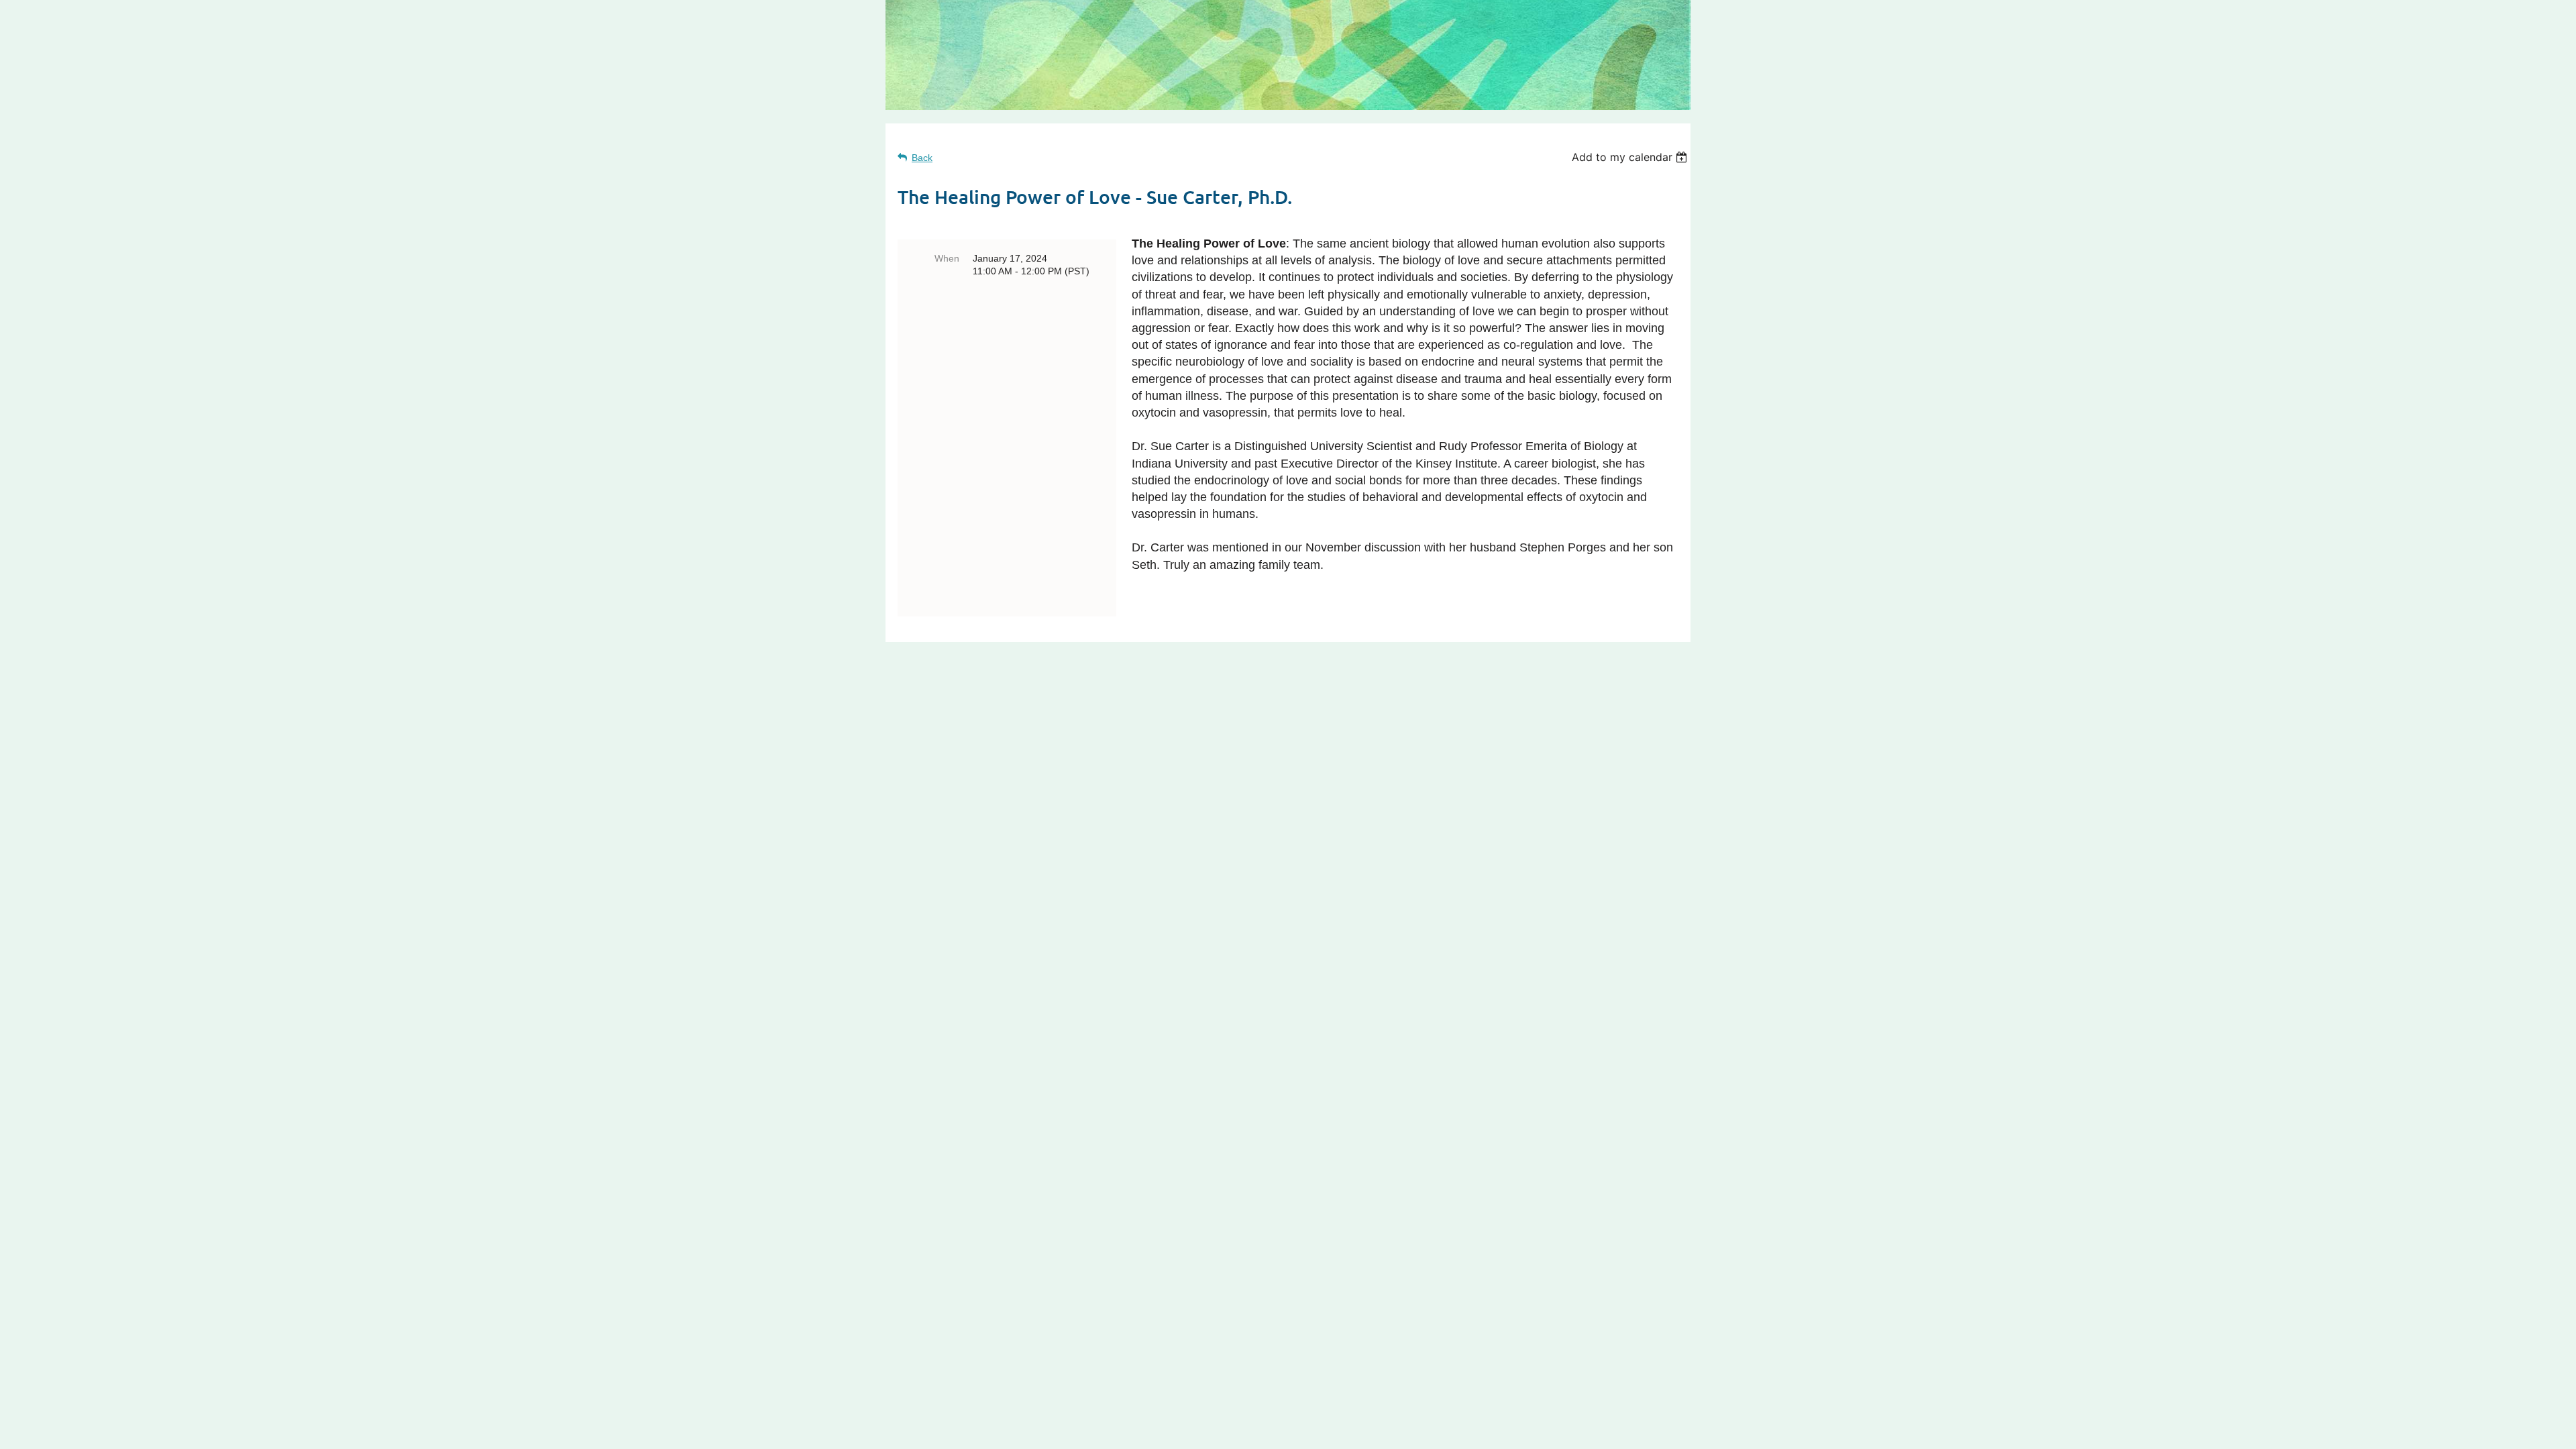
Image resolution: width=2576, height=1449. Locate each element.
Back (922, 158)
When (947, 258)
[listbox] (1631, 157)
